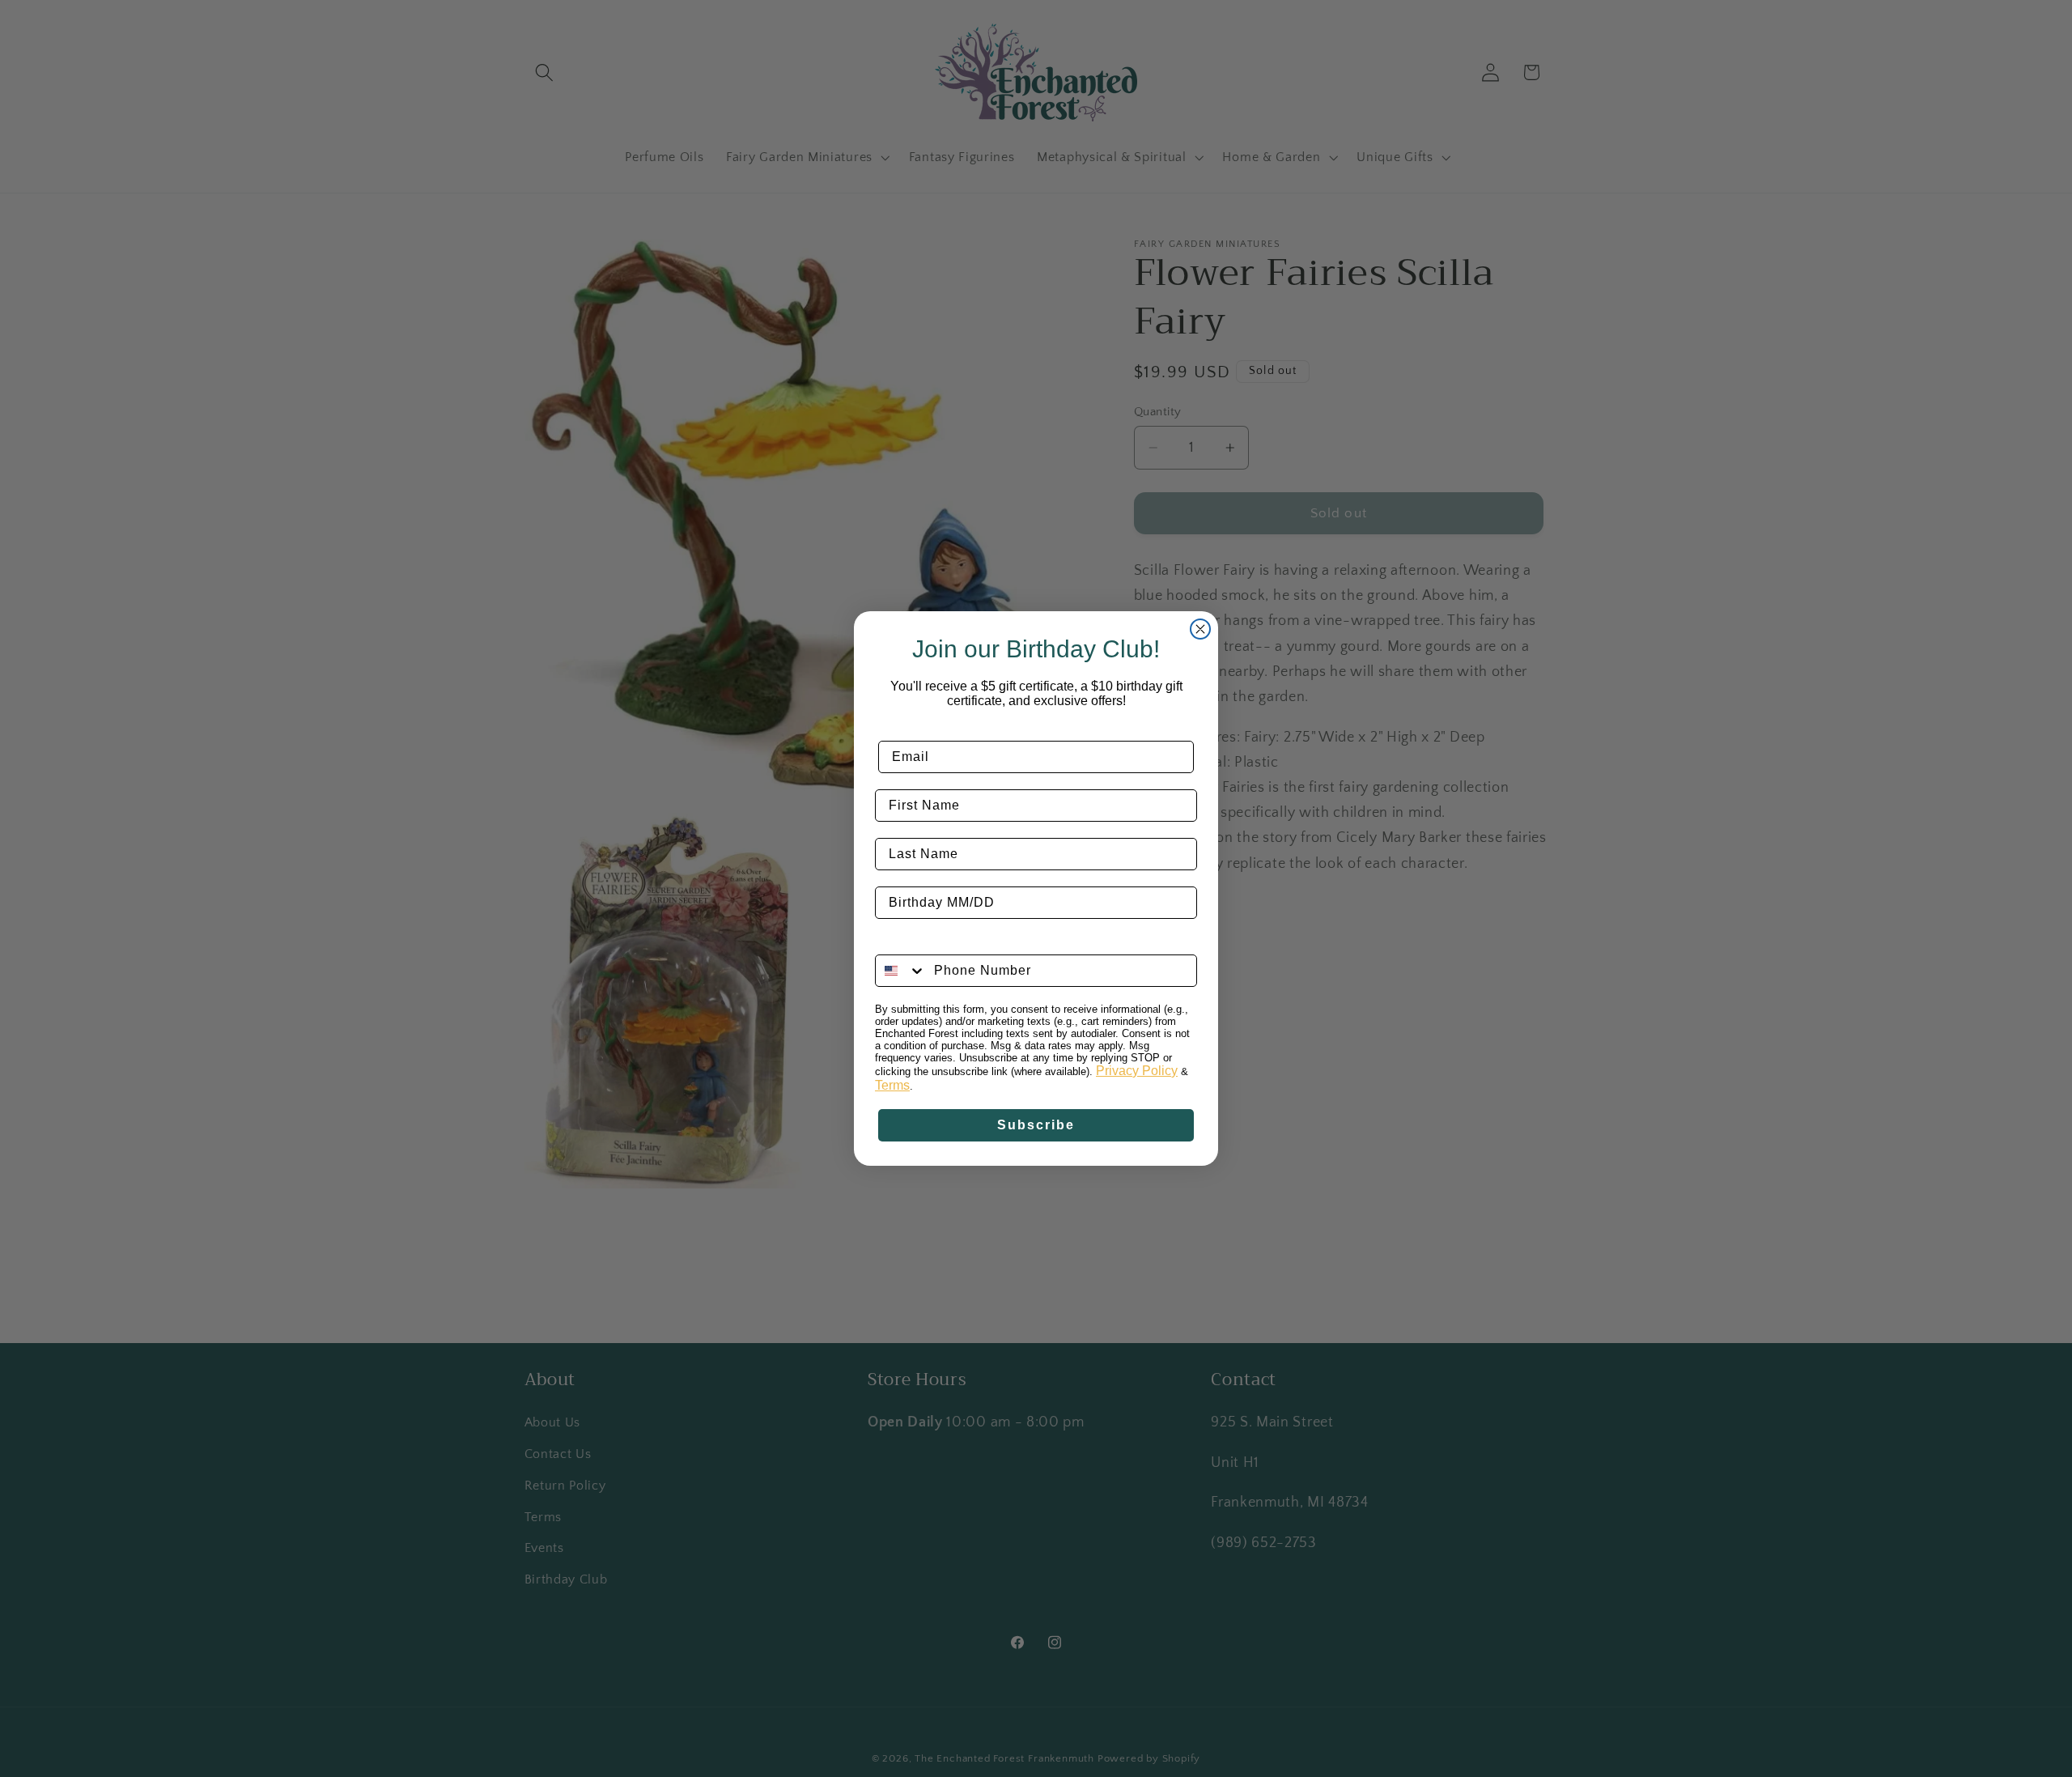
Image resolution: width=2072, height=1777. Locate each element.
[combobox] (901, 971)
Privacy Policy (1137, 1071)
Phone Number (926, 942)
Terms (892, 1085)
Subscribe (1036, 1125)
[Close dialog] (1200, 629)
